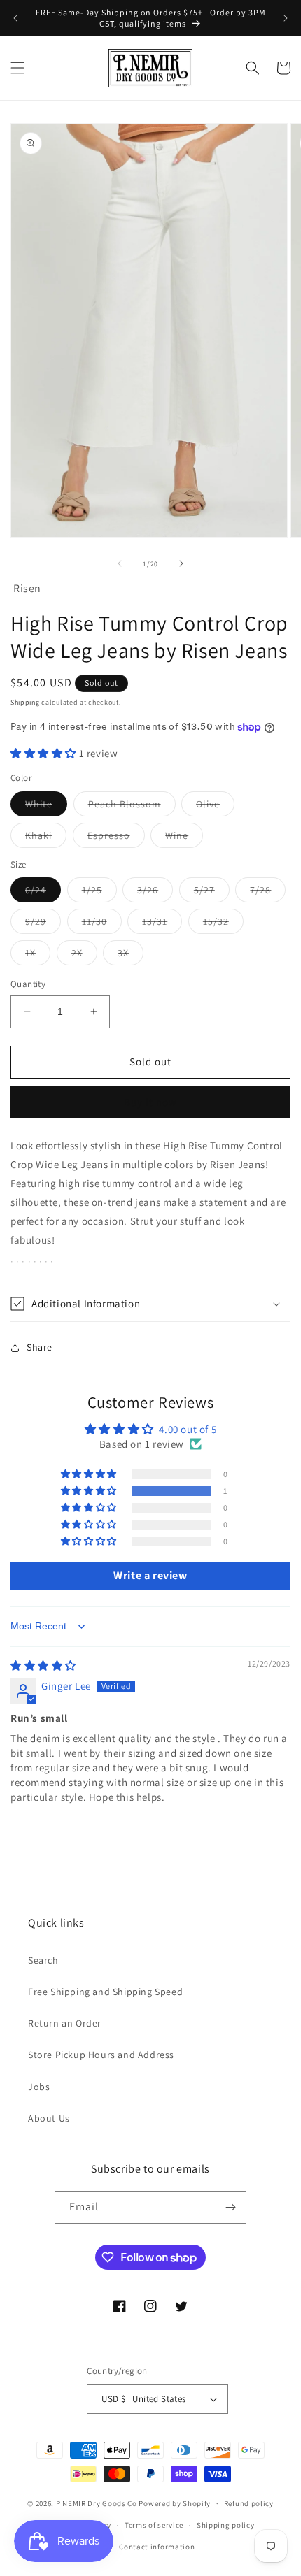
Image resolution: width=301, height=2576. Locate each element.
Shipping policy (226, 2525)
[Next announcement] (286, 18)
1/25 (99, 893)
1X (38, 956)
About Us (49, 2118)
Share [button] (40, 1347)
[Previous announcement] (15, 18)
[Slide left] (120, 563)
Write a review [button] (150, 1575)
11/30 (102, 924)
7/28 (268, 893)
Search (43, 1960)
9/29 (43, 924)
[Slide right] (181, 563)
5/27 (212, 893)
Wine (184, 838)
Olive (215, 807)
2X (84, 956)
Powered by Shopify (175, 2503)
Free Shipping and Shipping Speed (105, 1992)
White (46, 807)
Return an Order (65, 2023)
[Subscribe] (230, 2207)
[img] (43, 1665)
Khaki (46, 838)
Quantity (28, 984)
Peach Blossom (132, 807)
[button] (17, 68)
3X (131, 956)
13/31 (162, 924)
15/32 (223, 924)
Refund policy (249, 2503)
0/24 (43, 893)
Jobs (39, 2087)
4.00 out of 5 (188, 1429)
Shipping (25, 702)
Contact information (157, 2547)
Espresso (116, 838)
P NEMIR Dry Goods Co (97, 2503)
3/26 (155, 893)
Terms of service (154, 2525)
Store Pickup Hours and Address (101, 2055)
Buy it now (150, 1102)
